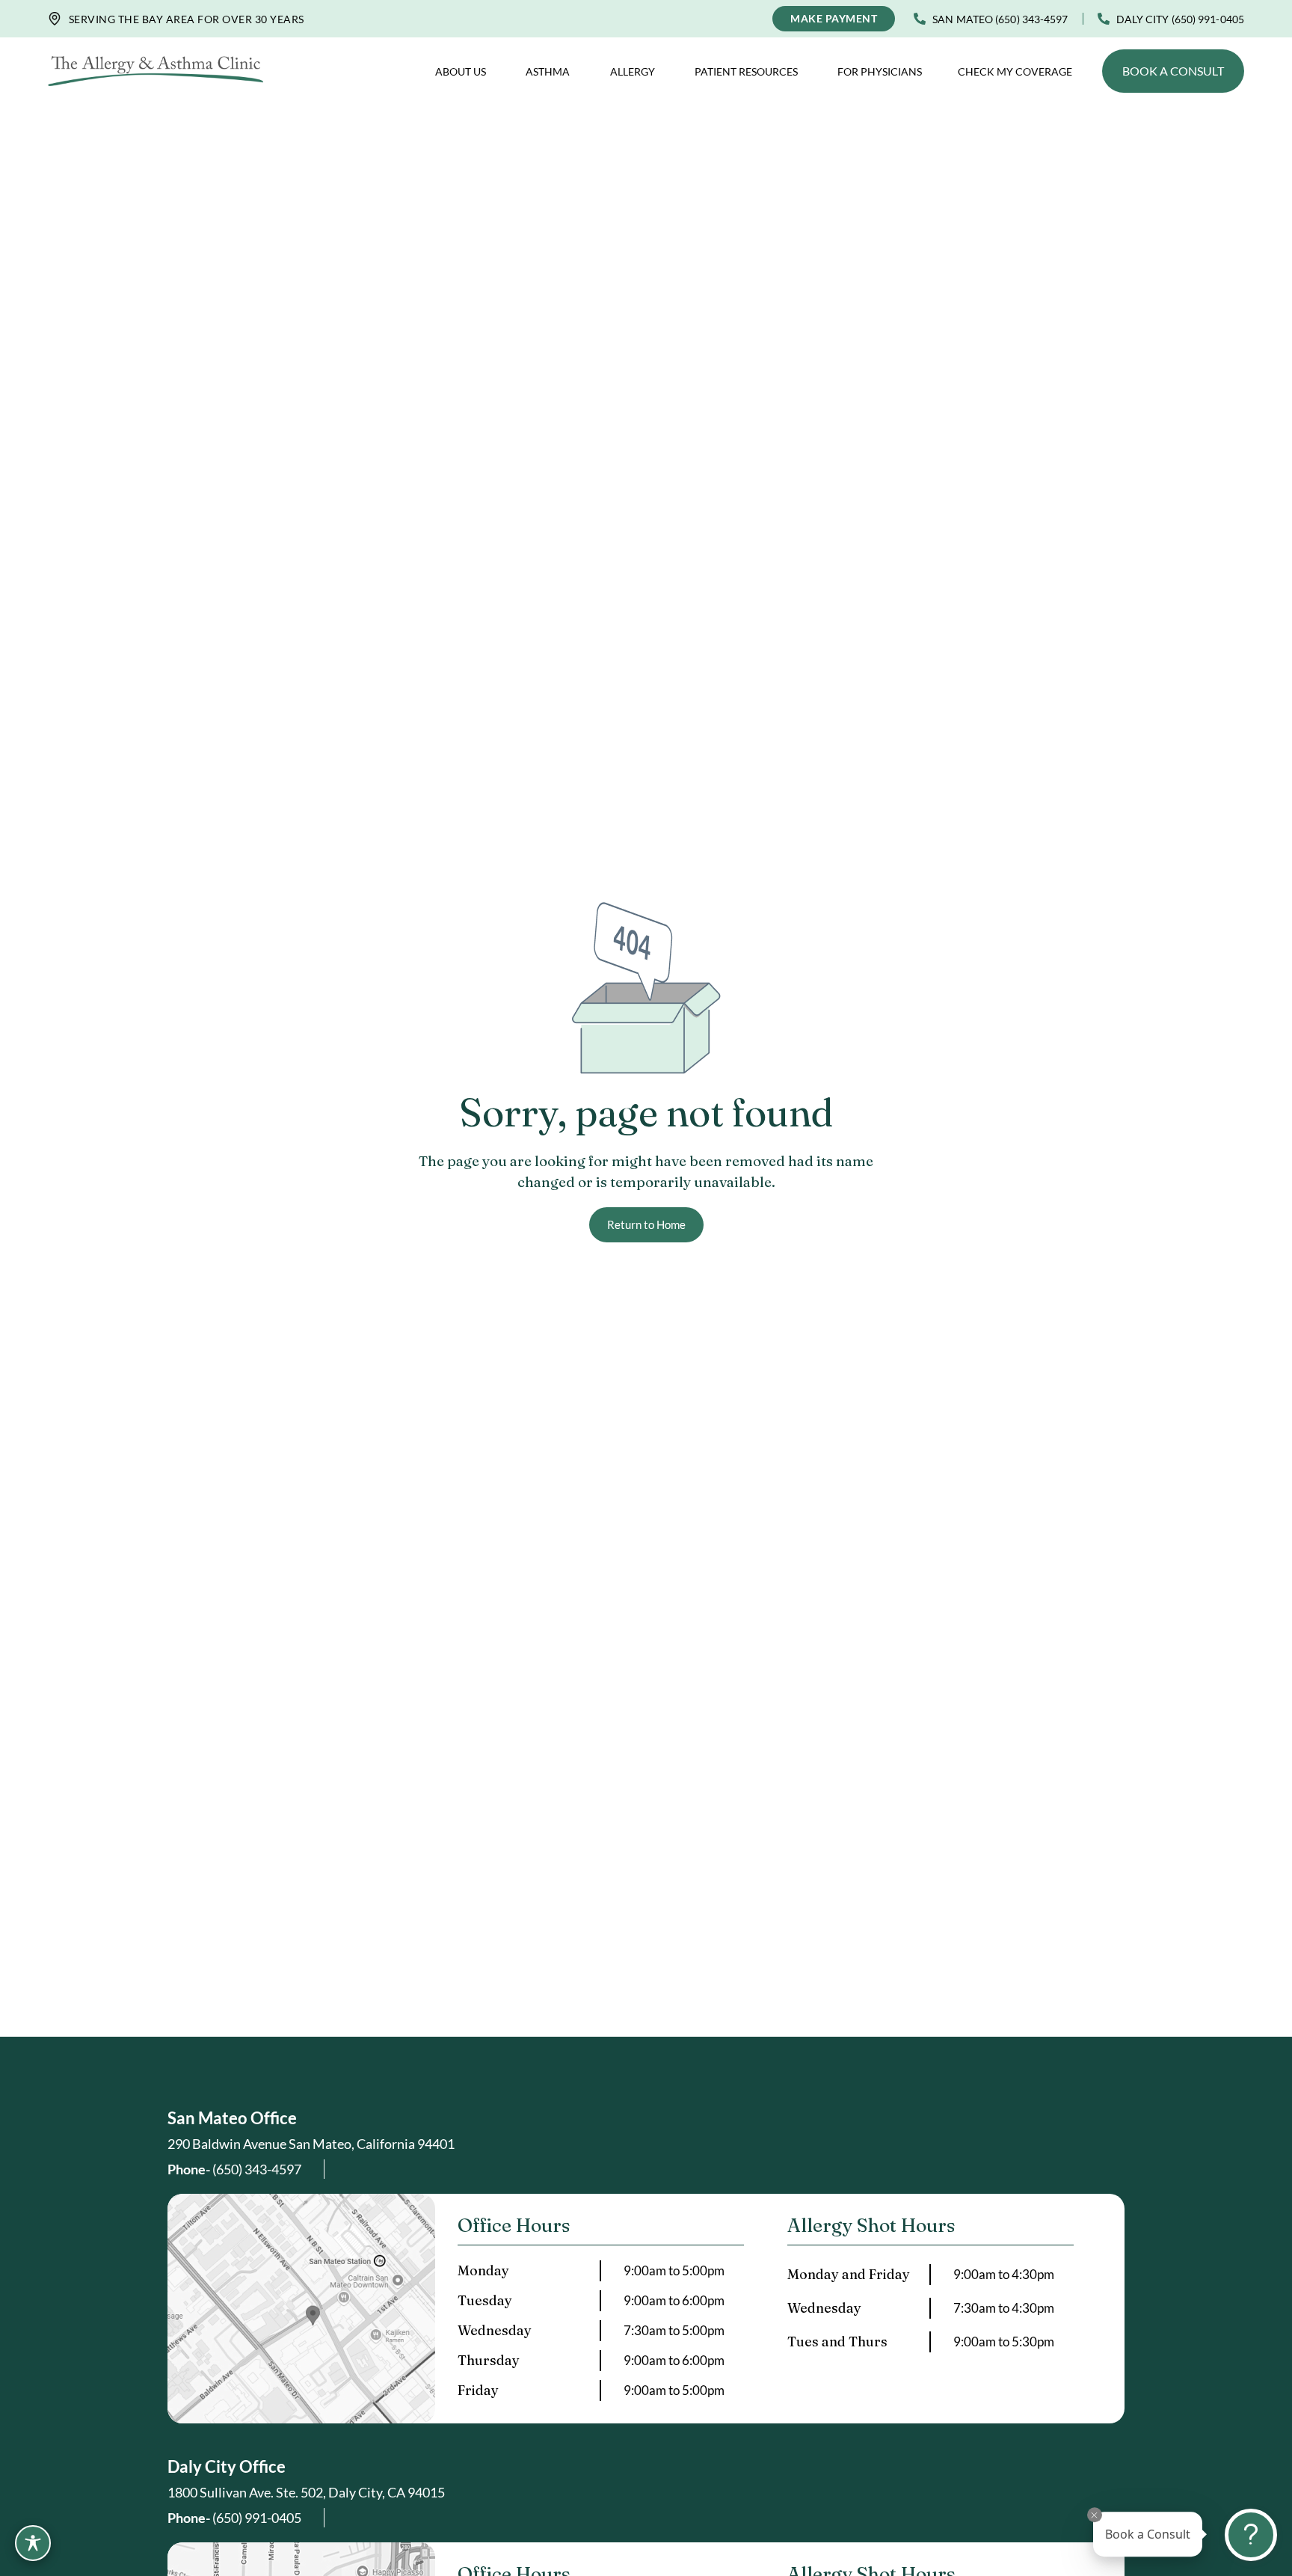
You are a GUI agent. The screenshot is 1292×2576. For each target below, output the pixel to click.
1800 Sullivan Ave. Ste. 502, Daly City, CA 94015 (306, 2492)
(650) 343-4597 (234, 2169)
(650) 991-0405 (234, 2518)
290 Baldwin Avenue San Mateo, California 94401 (311, 2144)
